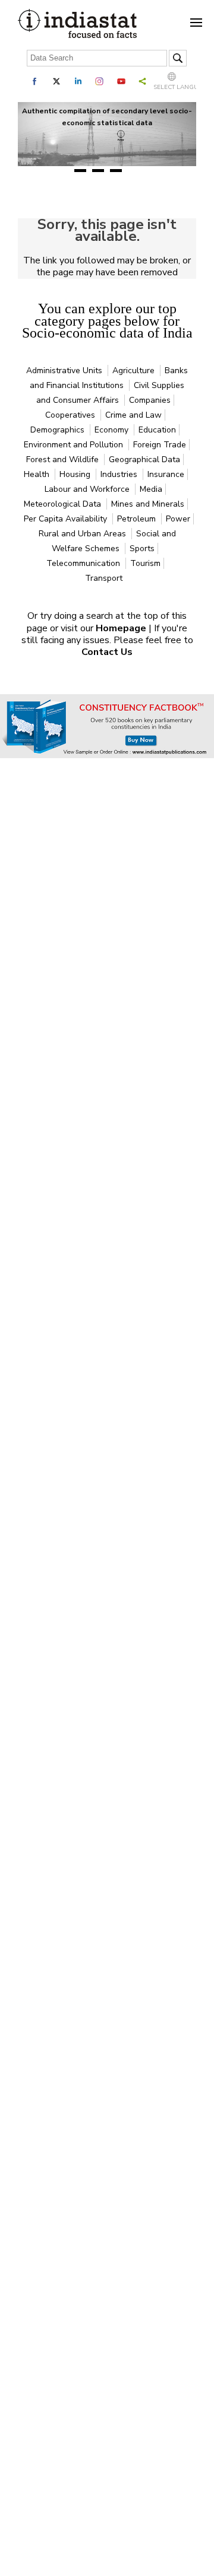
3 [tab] (116, 171)
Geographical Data (144, 459)
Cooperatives (71, 415)
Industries (120, 474)
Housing (76, 474)
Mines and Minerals (148, 504)
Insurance (166, 474)
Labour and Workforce (88, 489)
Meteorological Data (64, 504)
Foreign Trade (160, 445)
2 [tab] (98, 171)
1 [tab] (80, 171)
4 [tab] (134, 171)
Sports (142, 548)
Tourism (145, 563)
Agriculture (135, 371)
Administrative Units (65, 371)
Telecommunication (84, 563)
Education (157, 430)
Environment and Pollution (75, 445)
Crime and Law (133, 415)
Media (151, 489)
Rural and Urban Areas (84, 534)
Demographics (59, 430)
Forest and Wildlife (64, 459)
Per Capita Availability (67, 519)
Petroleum (138, 519)
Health (38, 474)
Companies (150, 400)
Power (178, 519)
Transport (104, 578)
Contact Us (107, 652)
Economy (113, 430)
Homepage (122, 628)
